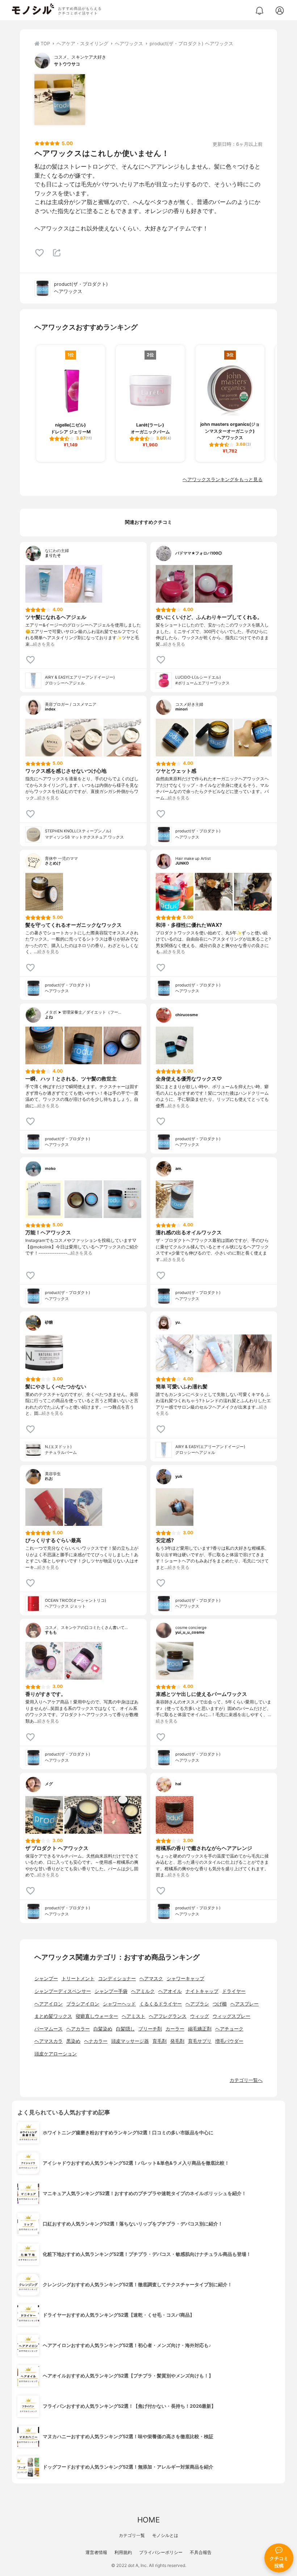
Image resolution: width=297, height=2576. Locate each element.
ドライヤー (234, 1991)
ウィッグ (200, 2016)
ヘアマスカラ (49, 2041)
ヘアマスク (151, 1979)
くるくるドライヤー (161, 2004)
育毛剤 (160, 2041)
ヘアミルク (143, 1991)
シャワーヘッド (119, 2004)
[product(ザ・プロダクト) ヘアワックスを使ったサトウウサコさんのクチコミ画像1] (60, 99)
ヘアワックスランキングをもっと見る (223, 479)
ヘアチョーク (229, 2029)
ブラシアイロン (83, 2004)
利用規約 (123, 2552)
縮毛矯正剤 (200, 2029)
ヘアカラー (78, 2029)
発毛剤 (177, 2041)
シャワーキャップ (185, 1979)
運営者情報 (96, 2552)
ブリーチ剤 (150, 2029)
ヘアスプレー (244, 2004)
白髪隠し (125, 2029)
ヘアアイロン (49, 2004)
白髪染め (103, 2029)
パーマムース (49, 2029)
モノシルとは (165, 2535)
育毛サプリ (200, 2041)
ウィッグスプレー (231, 2016)
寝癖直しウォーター (97, 2016)
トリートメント (78, 1979)
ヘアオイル (170, 1991)
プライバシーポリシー (161, 2552)
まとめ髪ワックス (53, 2016)
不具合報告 (201, 2552)
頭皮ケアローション (56, 2054)
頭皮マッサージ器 (130, 2041)
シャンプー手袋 (111, 1991)
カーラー (175, 2029)
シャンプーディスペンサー (63, 1991)
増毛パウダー (229, 2041)
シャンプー (46, 1979)
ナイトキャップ (202, 1991)
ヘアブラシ (197, 2004)
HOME (148, 2520)
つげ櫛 (220, 2004)
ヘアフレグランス (168, 2016)
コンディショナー (117, 1979)
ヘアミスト (133, 2016)
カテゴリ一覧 (132, 2535)
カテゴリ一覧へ (246, 2080)
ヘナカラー (96, 2041)
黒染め (73, 2041)
